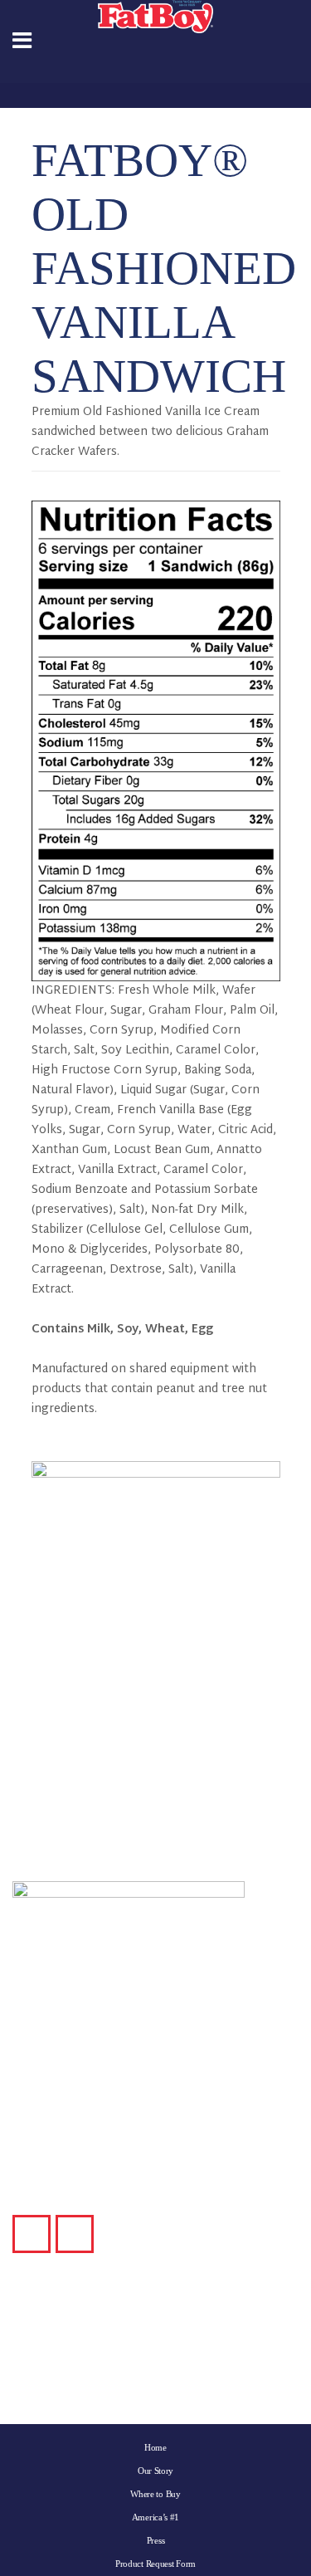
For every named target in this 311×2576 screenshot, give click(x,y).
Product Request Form (155, 2564)
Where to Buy (155, 2494)
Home (155, 2447)
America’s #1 (155, 2517)
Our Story (155, 2471)
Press (156, 2540)
